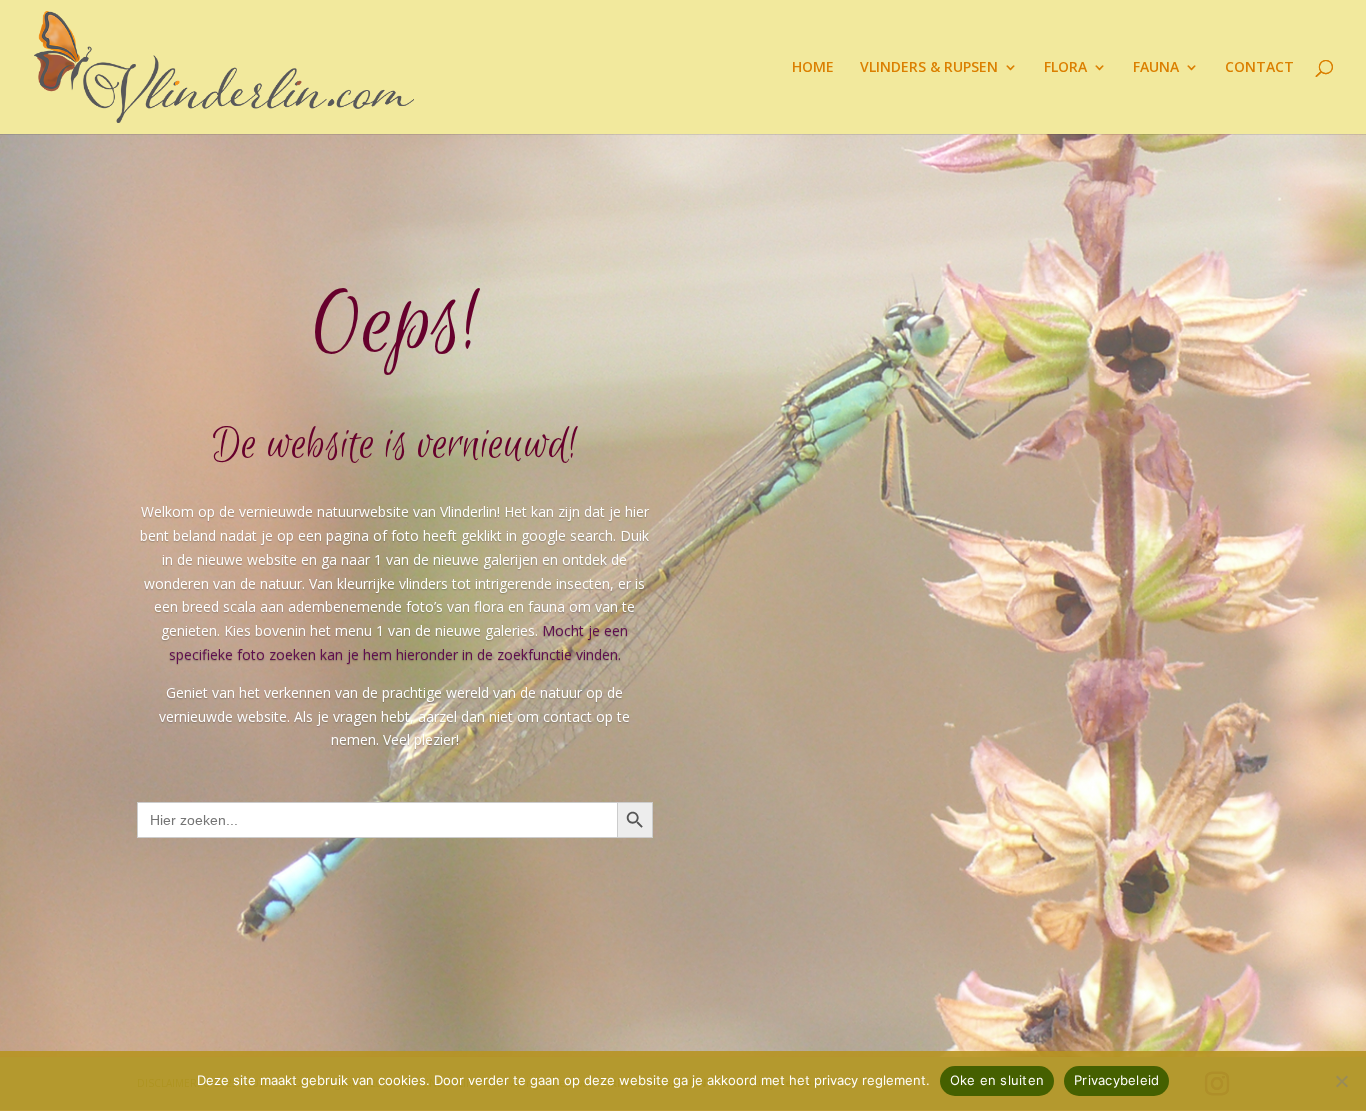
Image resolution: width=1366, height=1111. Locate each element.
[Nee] (1341, 1081)
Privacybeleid (1116, 1080)
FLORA (1065, 68)
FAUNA (1156, 68)
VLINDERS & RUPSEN (929, 68)
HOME (813, 68)
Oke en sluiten (997, 1080)
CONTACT (1259, 68)
